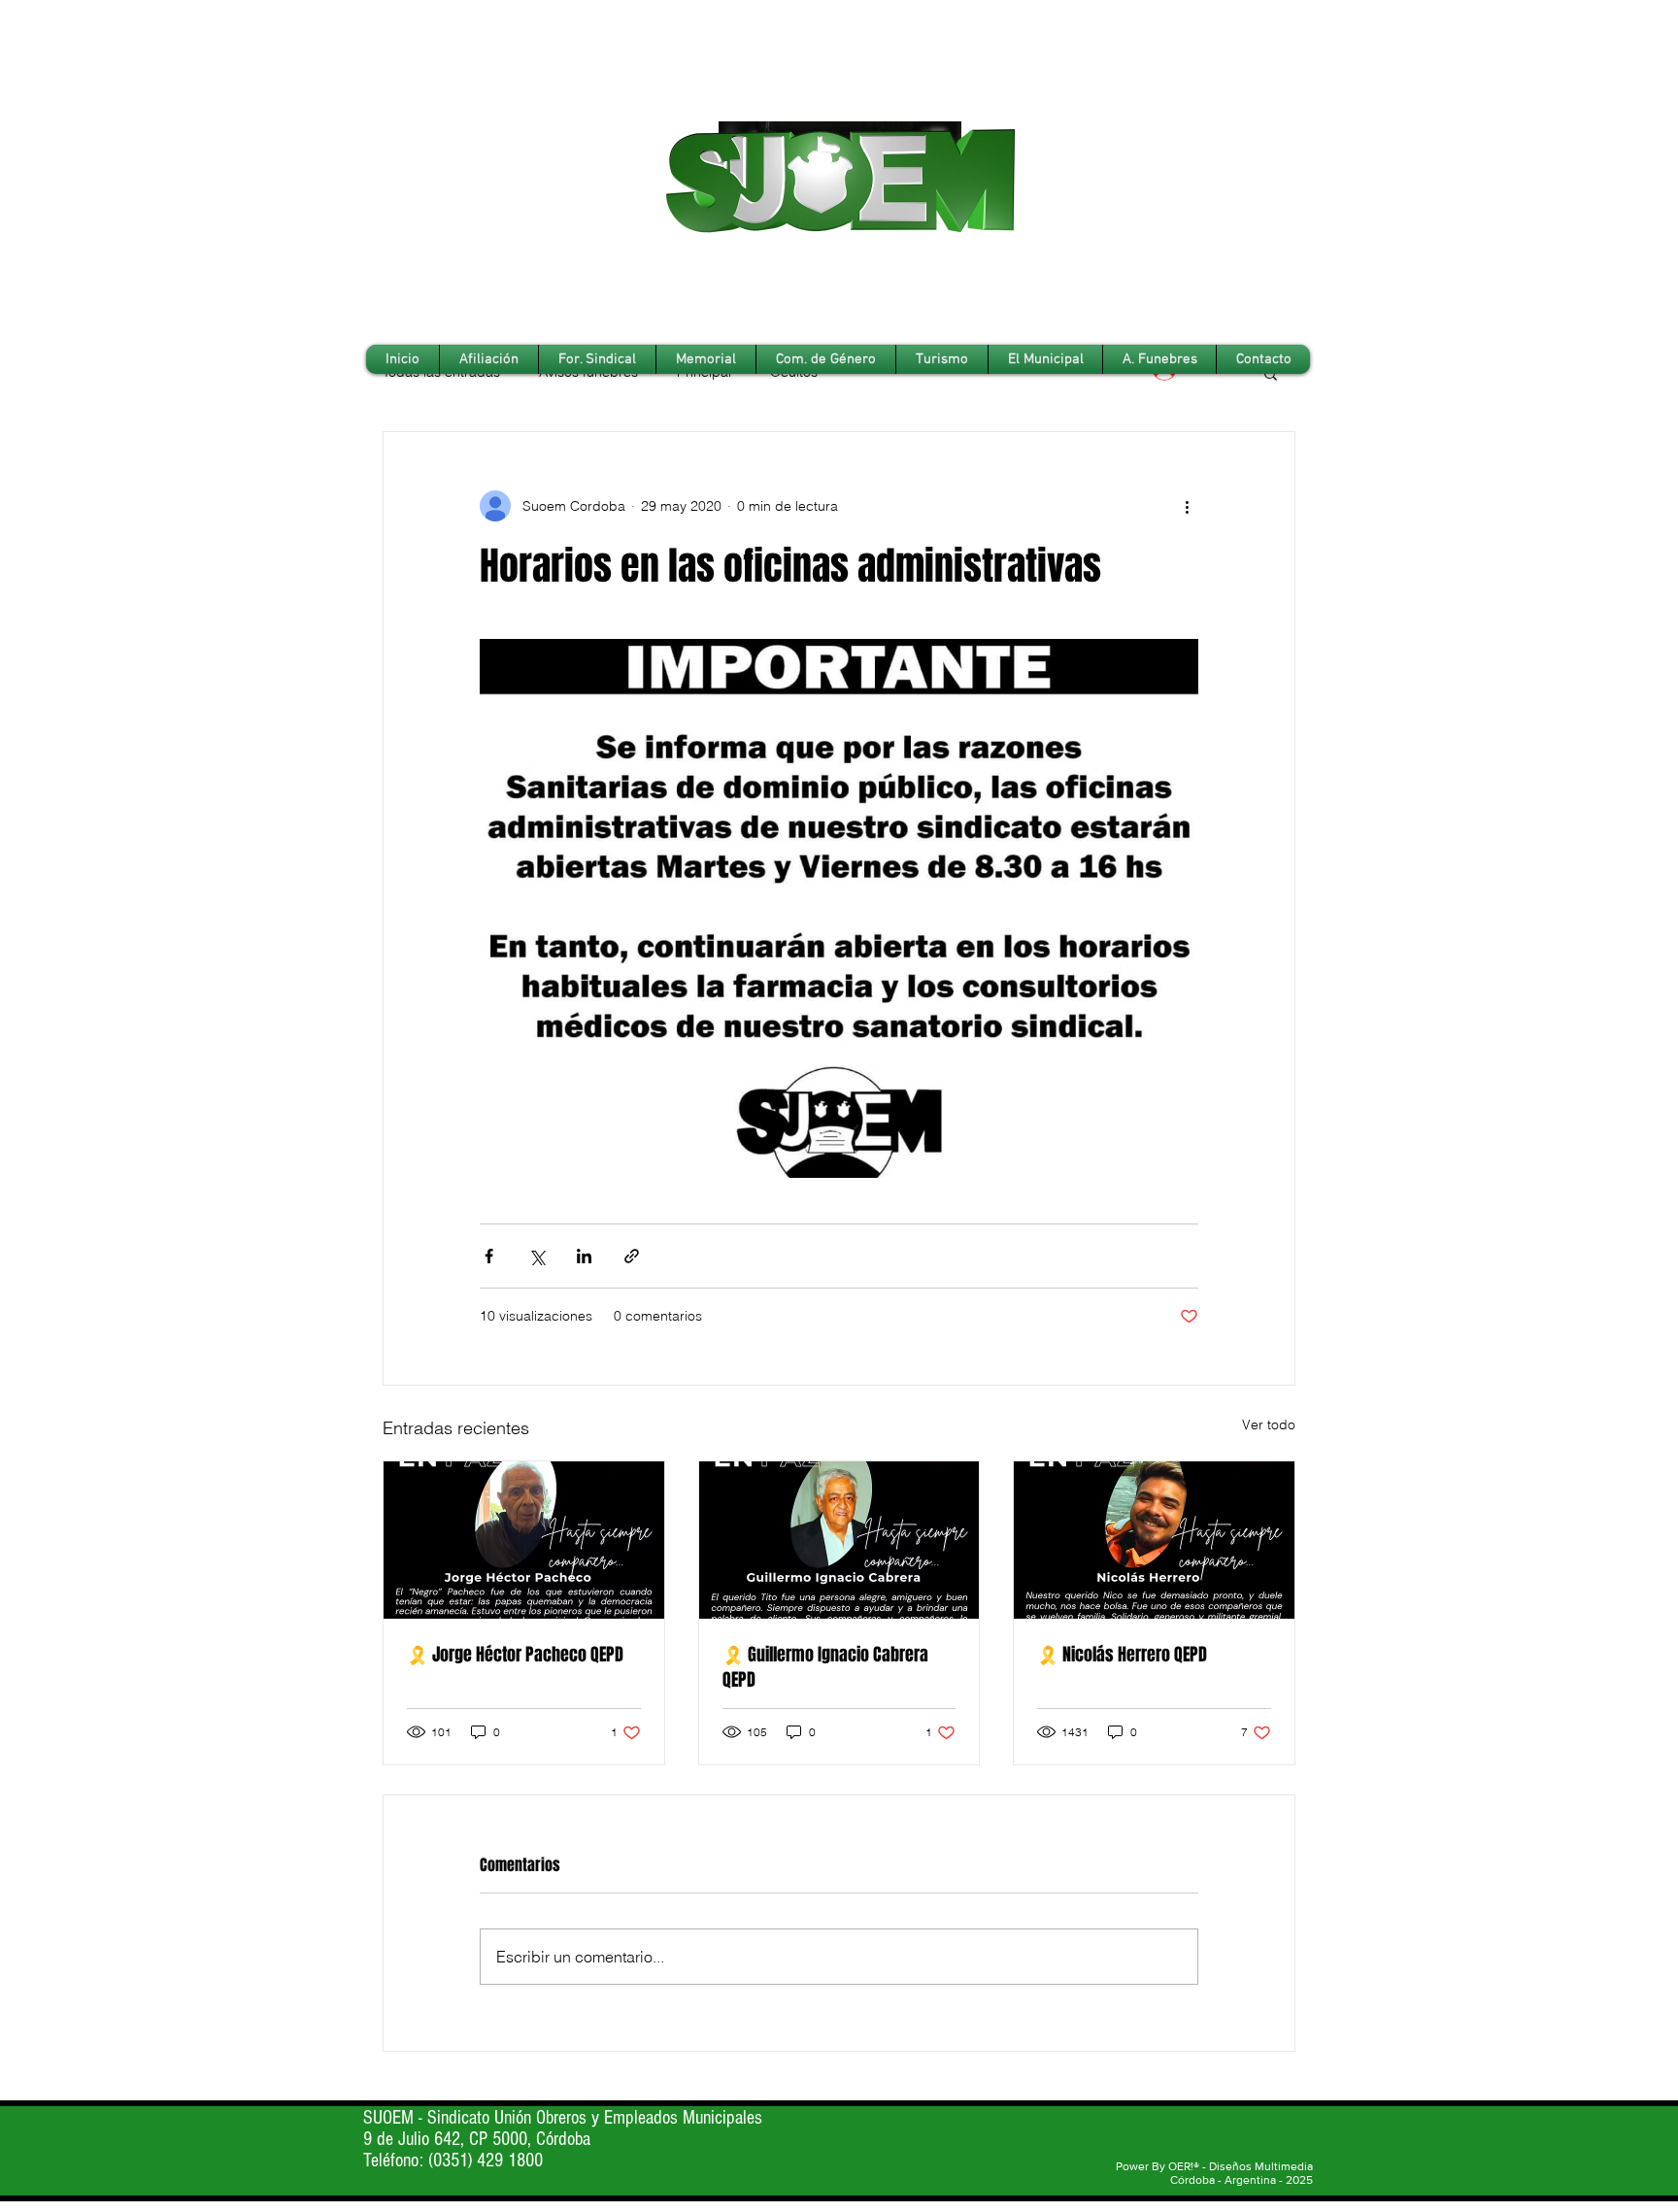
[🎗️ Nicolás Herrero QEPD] (1154, 1540)
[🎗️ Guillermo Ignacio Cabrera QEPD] (839, 1540)
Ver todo (1269, 1424)
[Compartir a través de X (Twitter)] (537, 1256)
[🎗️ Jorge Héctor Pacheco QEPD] (524, 1540)
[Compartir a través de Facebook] (489, 1256)
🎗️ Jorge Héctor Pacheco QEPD (515, 1655)
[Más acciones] (1187, 506)
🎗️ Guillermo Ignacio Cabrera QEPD (825, 1667)
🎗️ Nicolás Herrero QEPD (1122, 1655)
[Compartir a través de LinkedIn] (584, 1256)
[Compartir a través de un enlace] (632, 1256)
